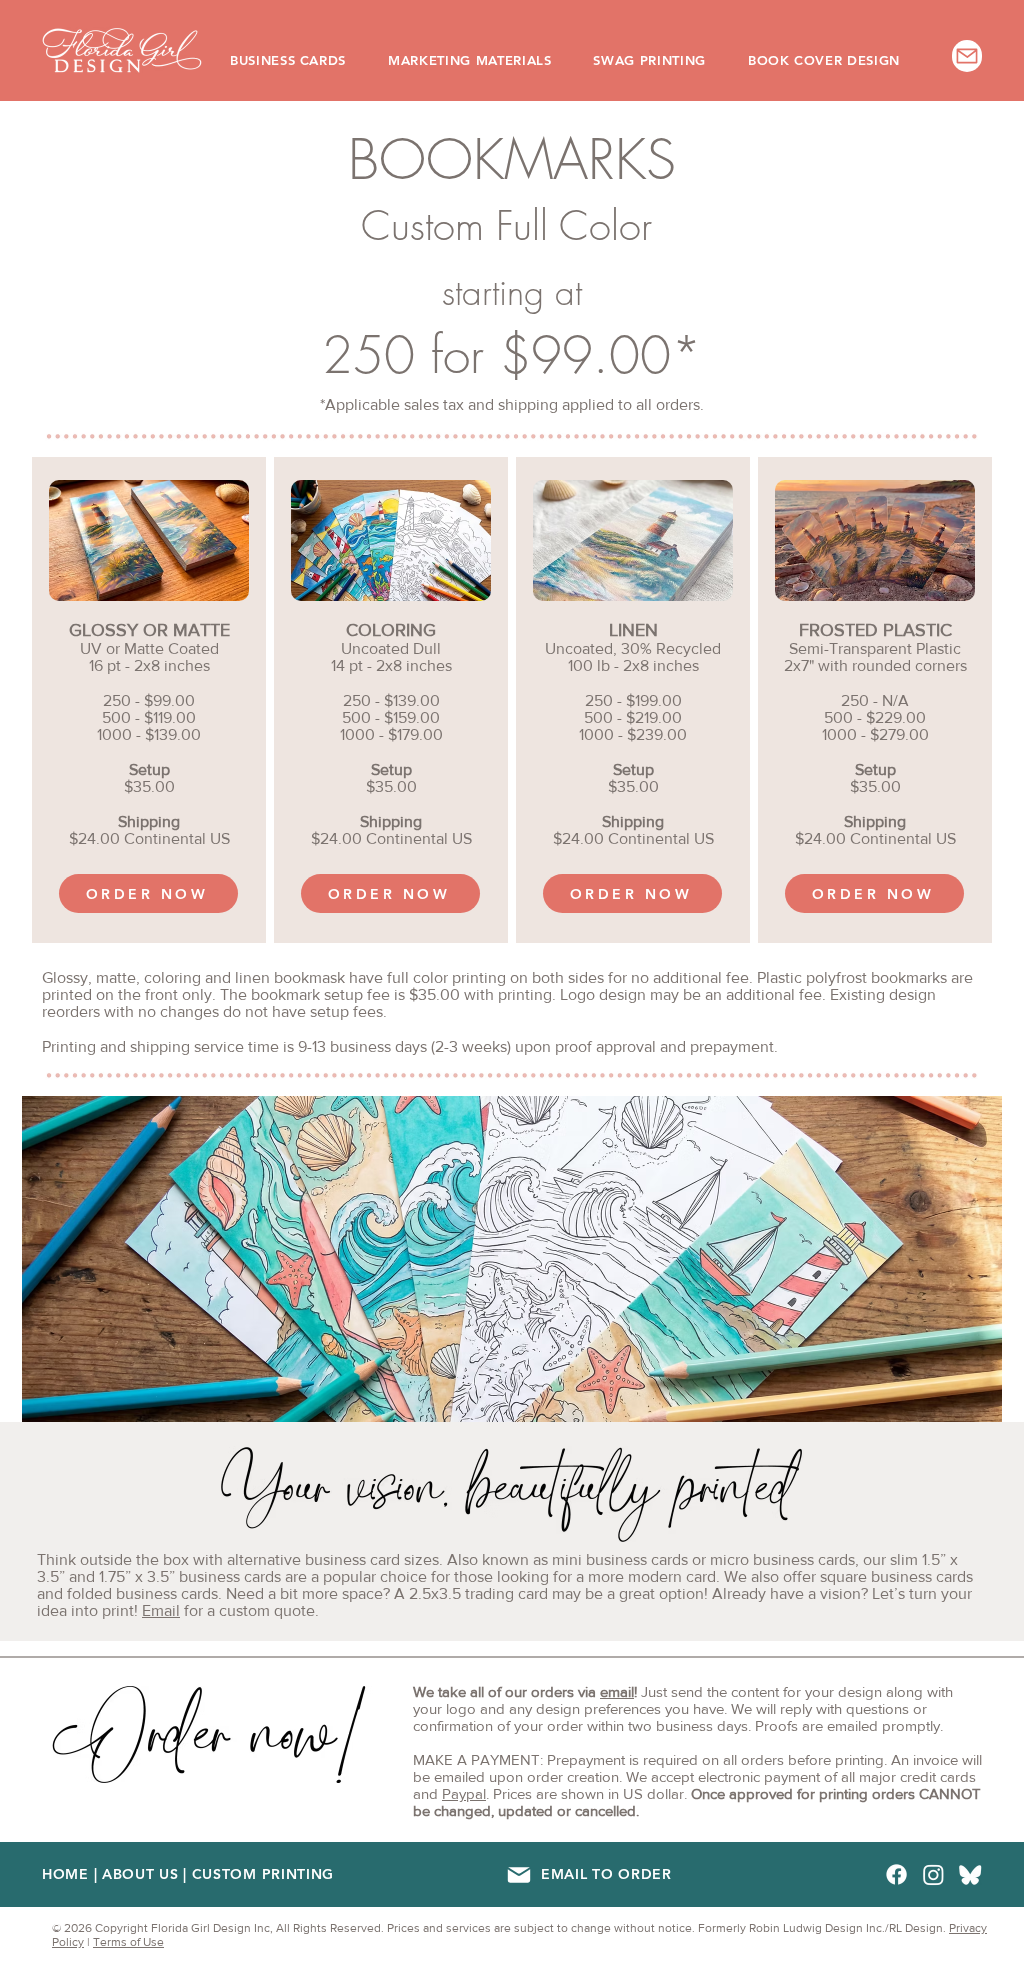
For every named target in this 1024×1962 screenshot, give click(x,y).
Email (161, 1610)
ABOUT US (140, 1874)
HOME (65, 1874)
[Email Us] (967, 56)
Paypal (464, 1793)
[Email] (518, 1874)
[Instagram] (933, 1874)
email (617, 1691)
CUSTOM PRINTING (263, 1874)
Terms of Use (128, 1942)
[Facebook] (896, 1874)
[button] (302, 60)
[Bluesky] (970, 1874)
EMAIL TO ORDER (606, 1874)
